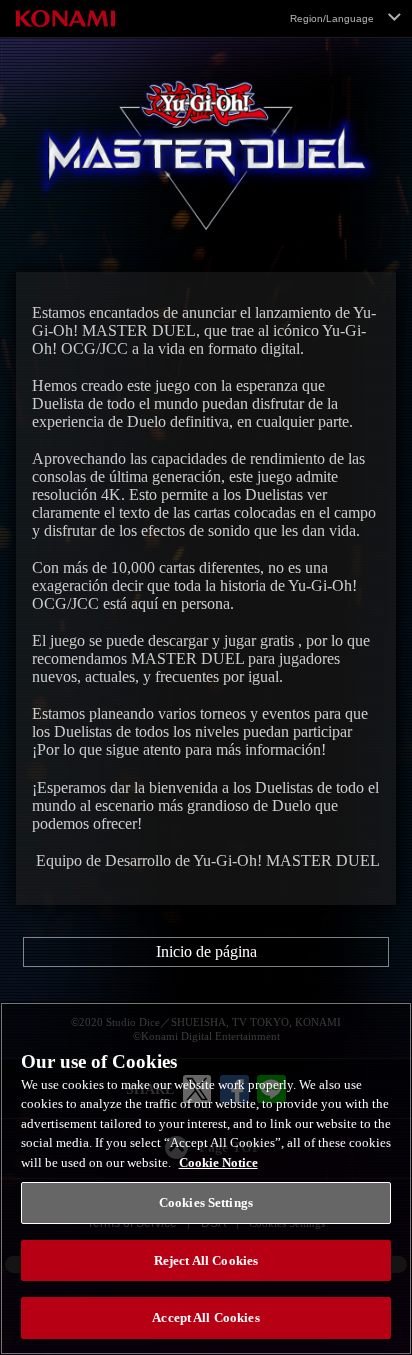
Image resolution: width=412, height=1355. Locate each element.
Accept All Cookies (205, 1317)
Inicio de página (206, 951)
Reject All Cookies (206, 1260)
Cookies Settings (206, 1202)
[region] (206, 1178)
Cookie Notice (218, 1162)
